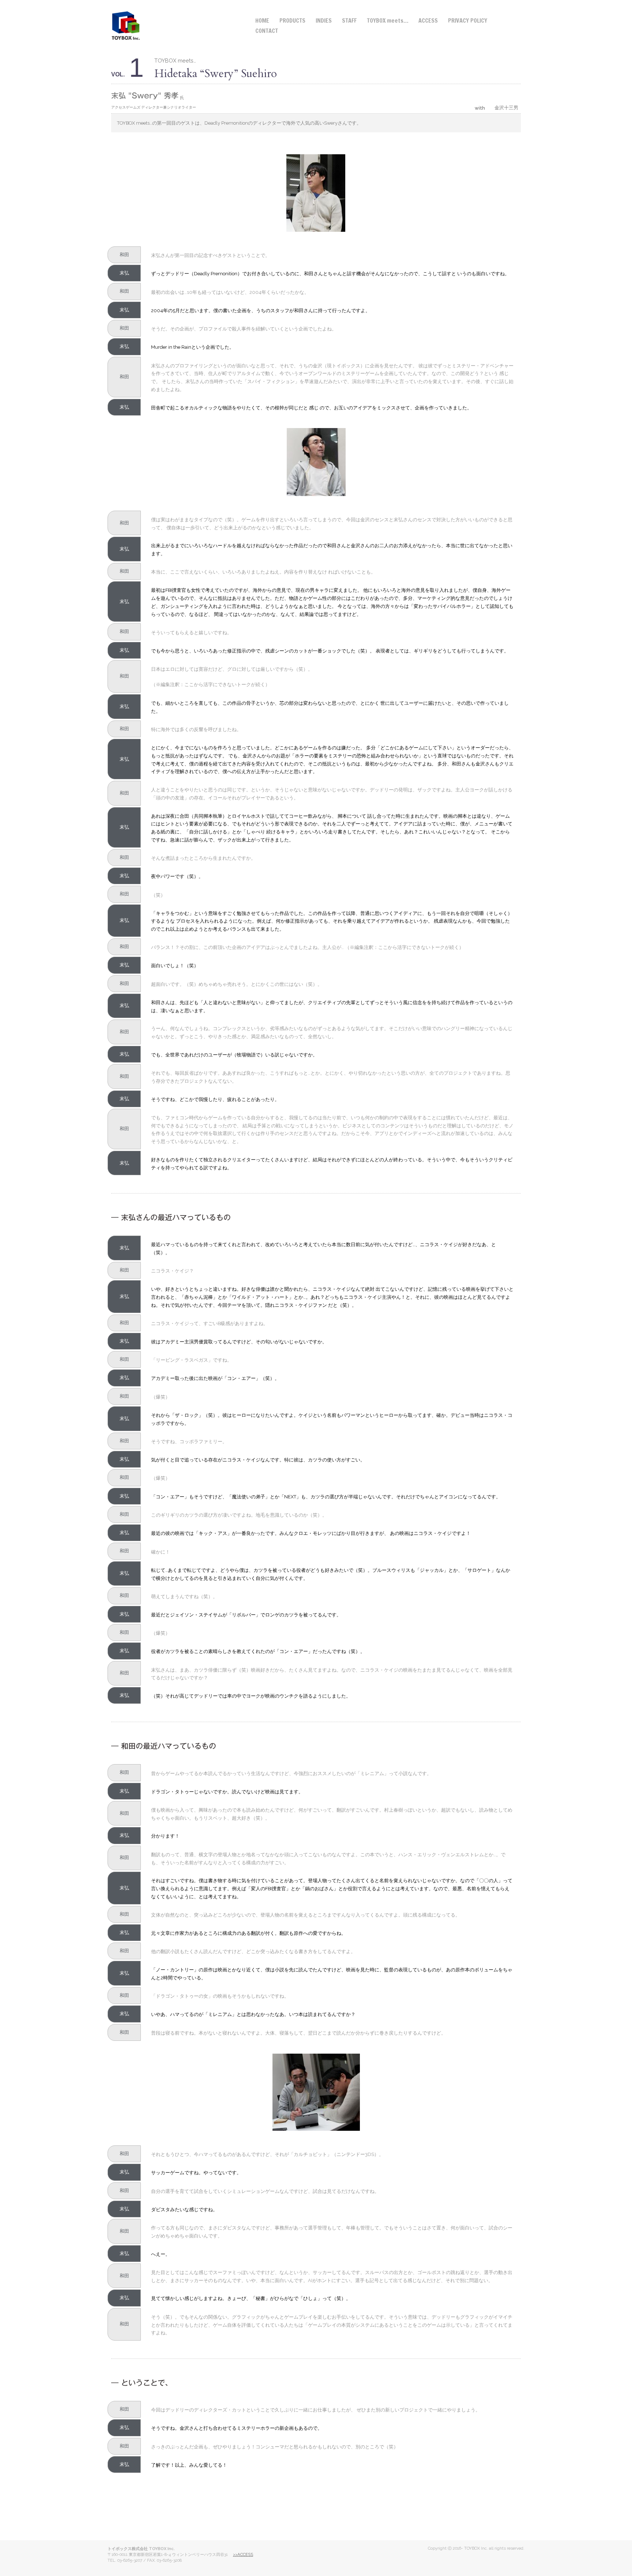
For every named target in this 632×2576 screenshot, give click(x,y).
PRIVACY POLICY (468, 20)
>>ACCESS (243, 2554)
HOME (262, 20)
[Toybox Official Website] (126, 25)
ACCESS (428, 20)
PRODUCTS (292, 20)
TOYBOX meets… (388, 20)
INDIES (324, 20)
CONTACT (267, 31)
